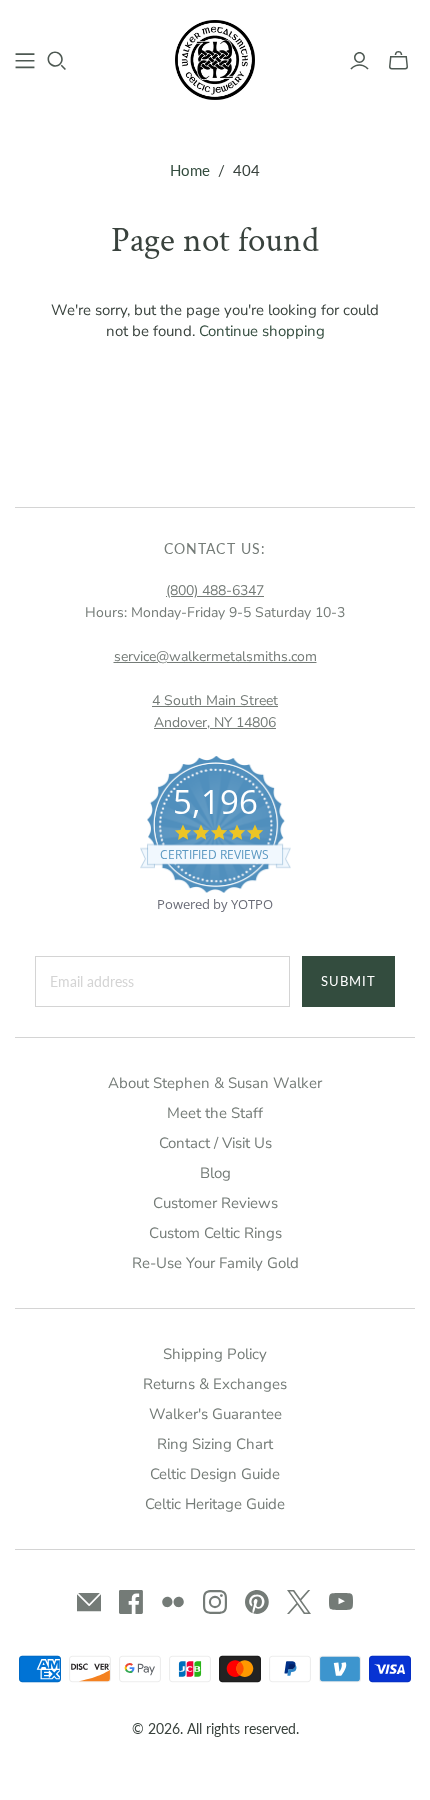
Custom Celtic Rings (215, 1233)
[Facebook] (131, 1602)
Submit (348, 981)
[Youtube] (341, 1602)
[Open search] (57, 61)
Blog (215, 1173)
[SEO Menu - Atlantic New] (25, 61)
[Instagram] (215, 1602)
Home (190, 170)
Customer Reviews (215, 1203)
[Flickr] (173, 1602)
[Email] (89, 1602)
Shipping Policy (215, 1354)
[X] (299, 1602)
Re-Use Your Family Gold (215, 1263)
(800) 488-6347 (215, 590)
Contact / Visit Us (215, 1143)
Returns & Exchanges (215, 1384)
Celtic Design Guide (215, 1474)
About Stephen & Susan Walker (215, 1083)
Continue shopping (262, 331)
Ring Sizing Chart (215, 1444)
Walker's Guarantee (215, 1414)
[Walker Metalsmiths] (215, 58)
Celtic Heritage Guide (215, 1504)
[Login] (359, 61)
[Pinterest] (257, 1602)
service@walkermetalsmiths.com (215, 656)
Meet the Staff (215, 1113)
